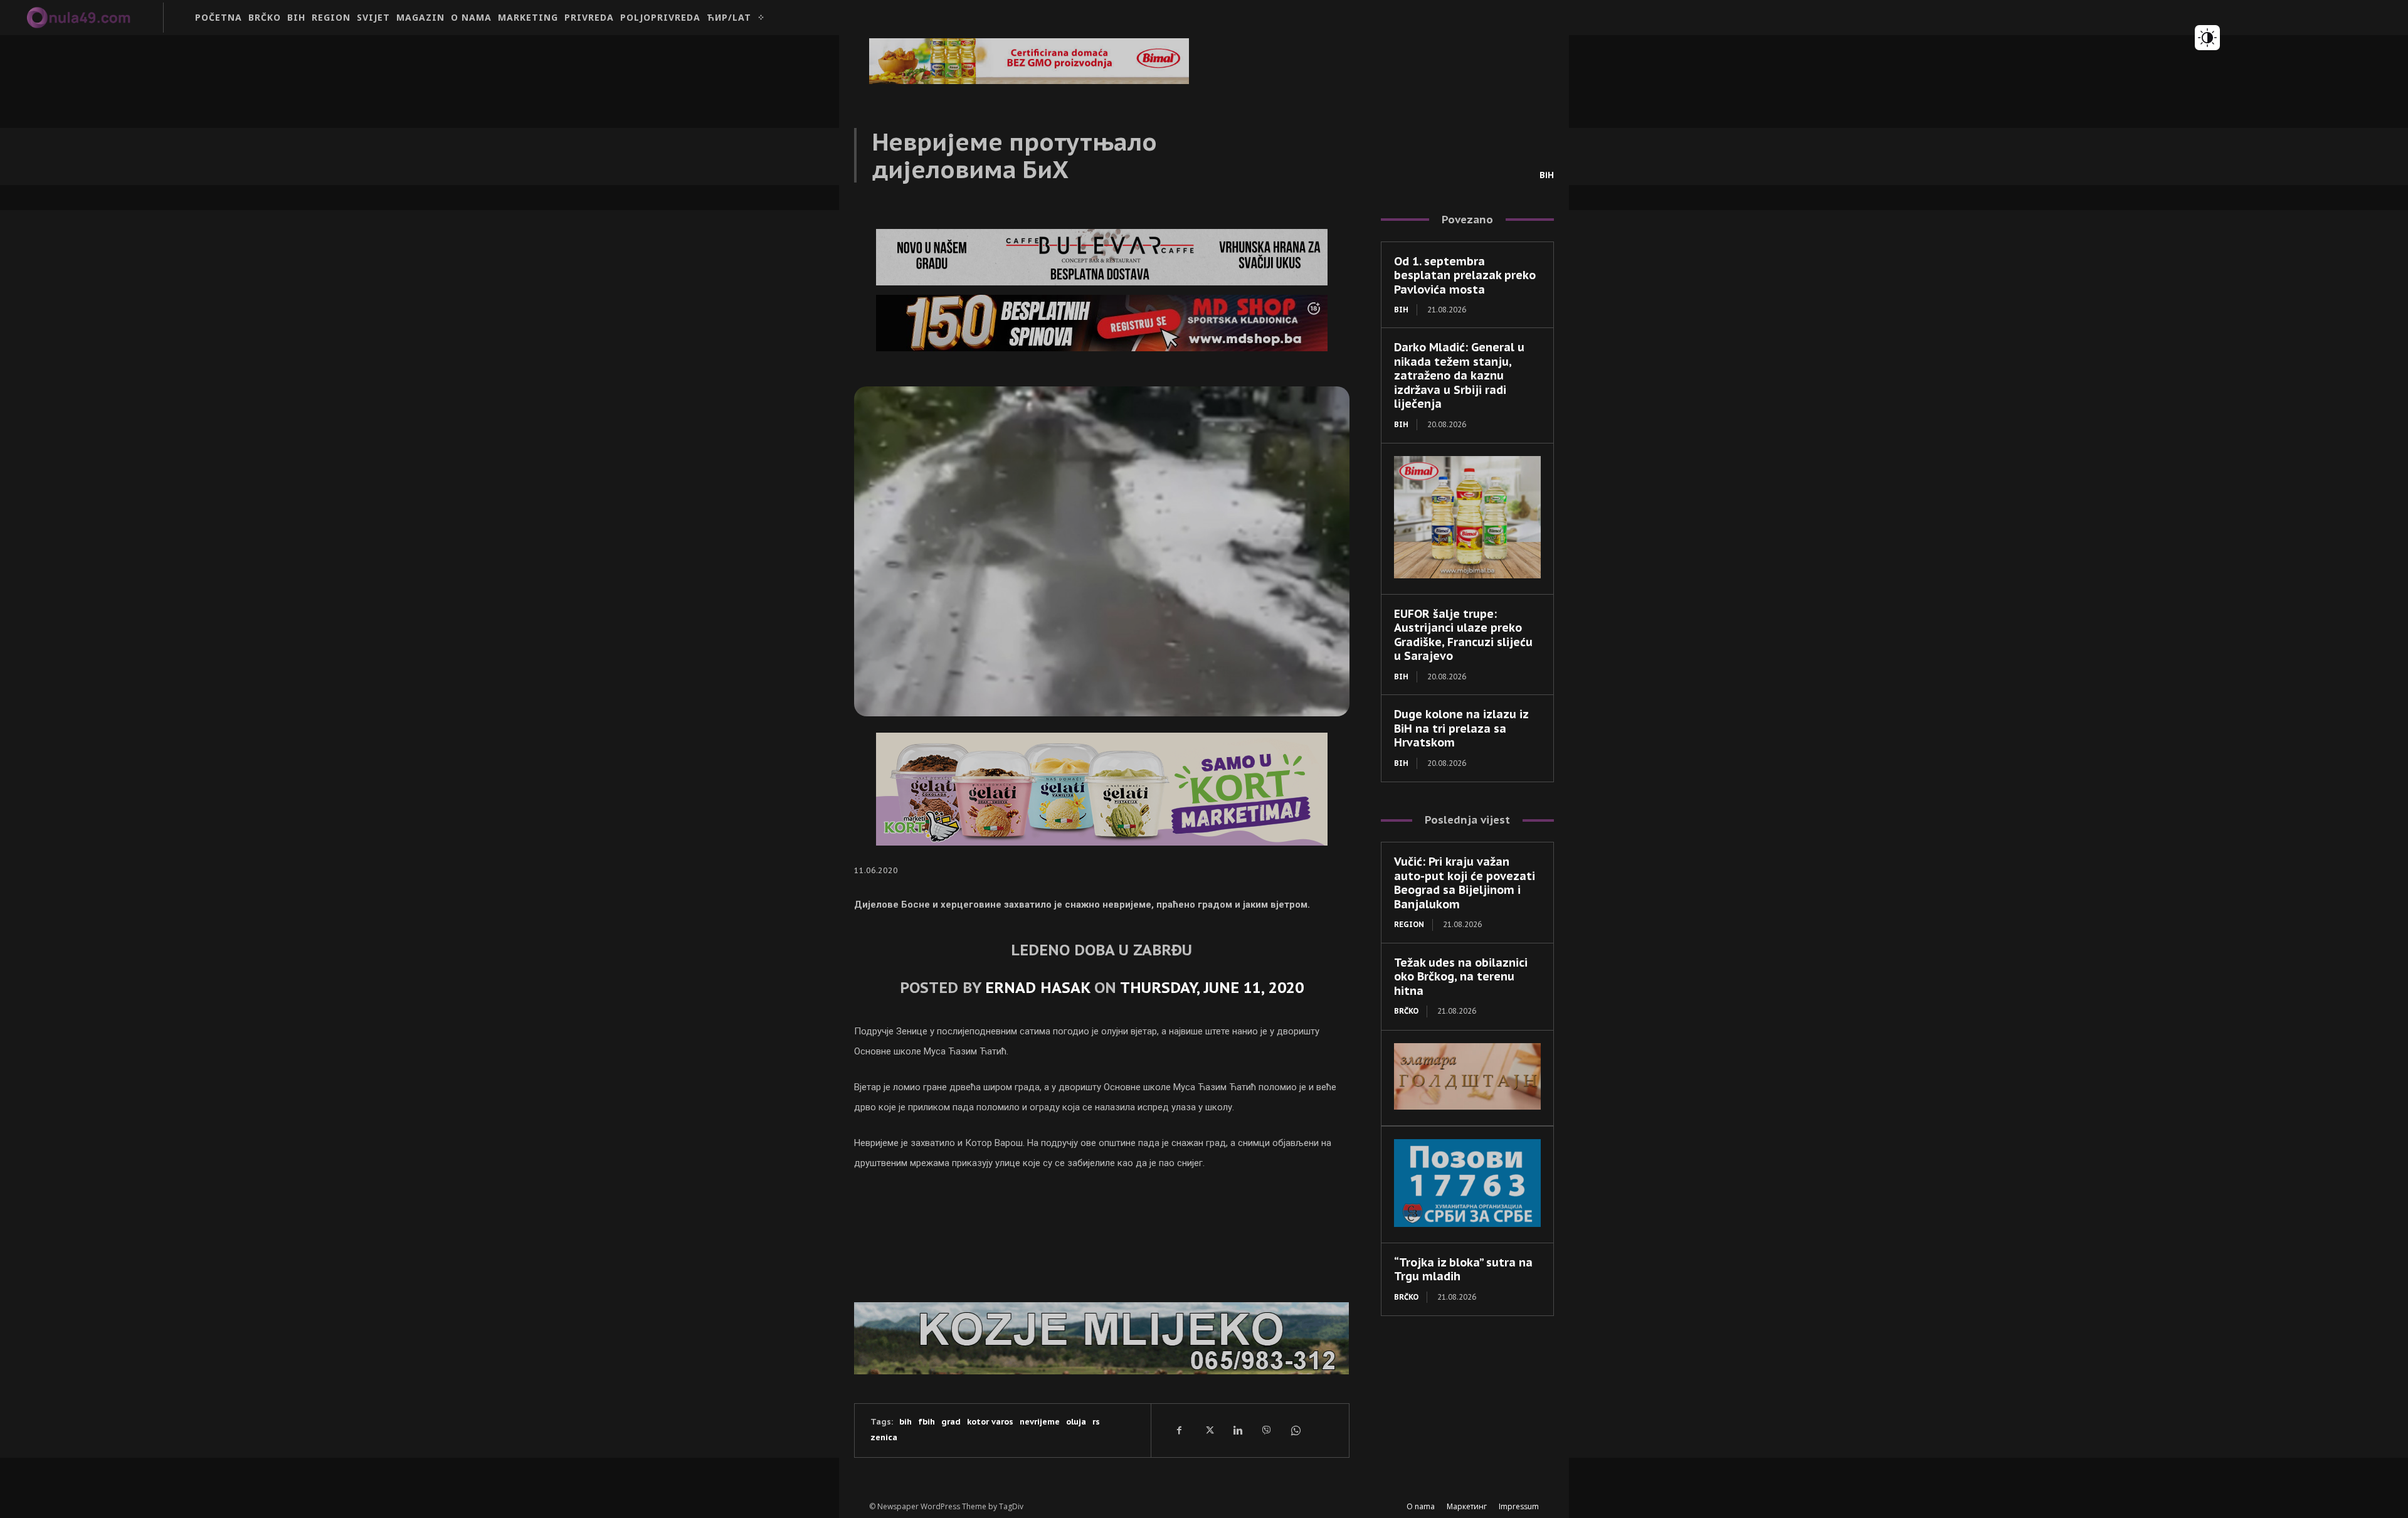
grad (951, 1422)
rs (1096, 1422)
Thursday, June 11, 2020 (1212, 988)
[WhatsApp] (1295, 1430)
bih (906, 1422)
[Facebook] (1180, 1430)
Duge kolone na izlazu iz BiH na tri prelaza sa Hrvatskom (1461, 728)
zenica (884, 1437)
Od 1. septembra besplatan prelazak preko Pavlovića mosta (1465, 275)
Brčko (1406, 1011)
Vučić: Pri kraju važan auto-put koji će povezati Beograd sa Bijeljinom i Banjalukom (1465, 883)
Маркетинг (1467, 1506)
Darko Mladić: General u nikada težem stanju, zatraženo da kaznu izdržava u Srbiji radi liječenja (1459, 375)
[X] (1208, 1430)
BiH (1547, 175)
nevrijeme (1040, 1422)
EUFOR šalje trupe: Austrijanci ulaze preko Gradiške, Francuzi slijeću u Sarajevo (1463, 635)
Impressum (1519, 1506)
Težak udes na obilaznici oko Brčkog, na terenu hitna (1461, 977)
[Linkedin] (1237, 1430)
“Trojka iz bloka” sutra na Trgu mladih (1463, 1270)
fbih (927, 1422)
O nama (1421, 1506)
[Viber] (1266, 1430)
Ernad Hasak (1038, 988)
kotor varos (990, 1422)
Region (1409, 924)
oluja (1076, 1422)
